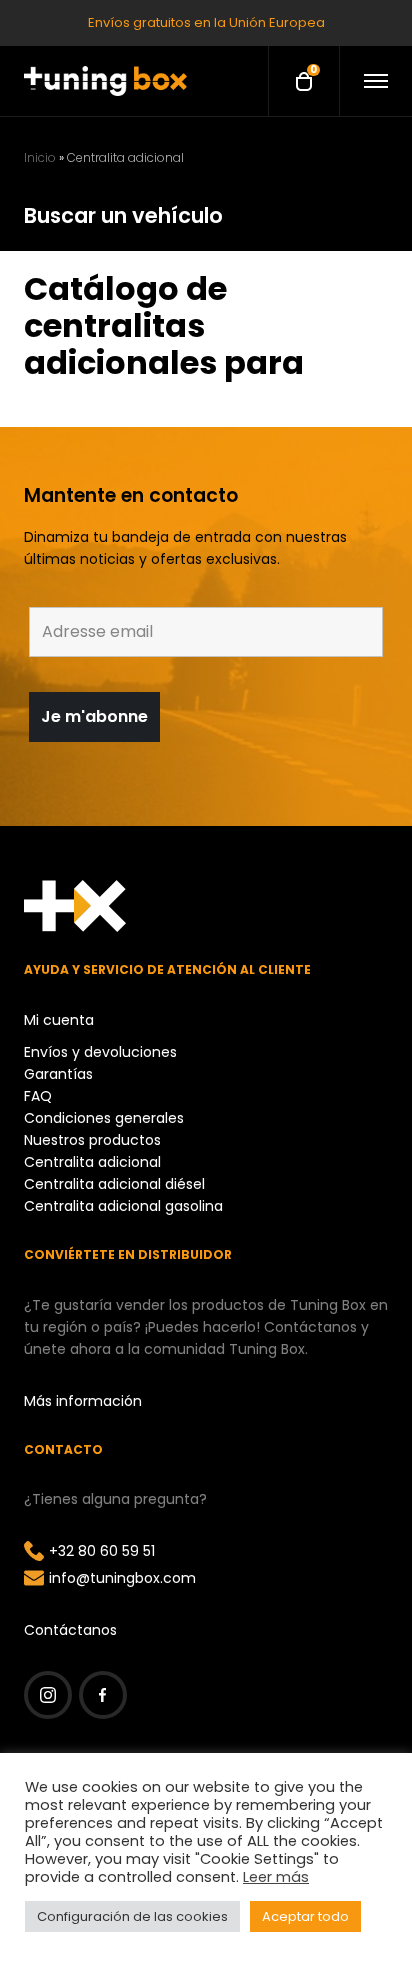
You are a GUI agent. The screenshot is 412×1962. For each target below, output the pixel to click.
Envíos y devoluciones (100, 1052)
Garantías (58, 1074)
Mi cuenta (59, 1020)
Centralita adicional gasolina (123, 1206)
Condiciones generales (104, 1118)
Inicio (40, 157)
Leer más (276, 1877)
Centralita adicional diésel (114, 1184)
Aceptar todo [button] (305, 1916)
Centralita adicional (92, 1162)
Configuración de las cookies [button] (132, 1916)
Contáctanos (70, 1630)
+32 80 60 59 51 (102, 1551)
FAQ (38, 1096)
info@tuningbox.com (122, 1578)
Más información (83, 1401)
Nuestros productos (92, 1140)
